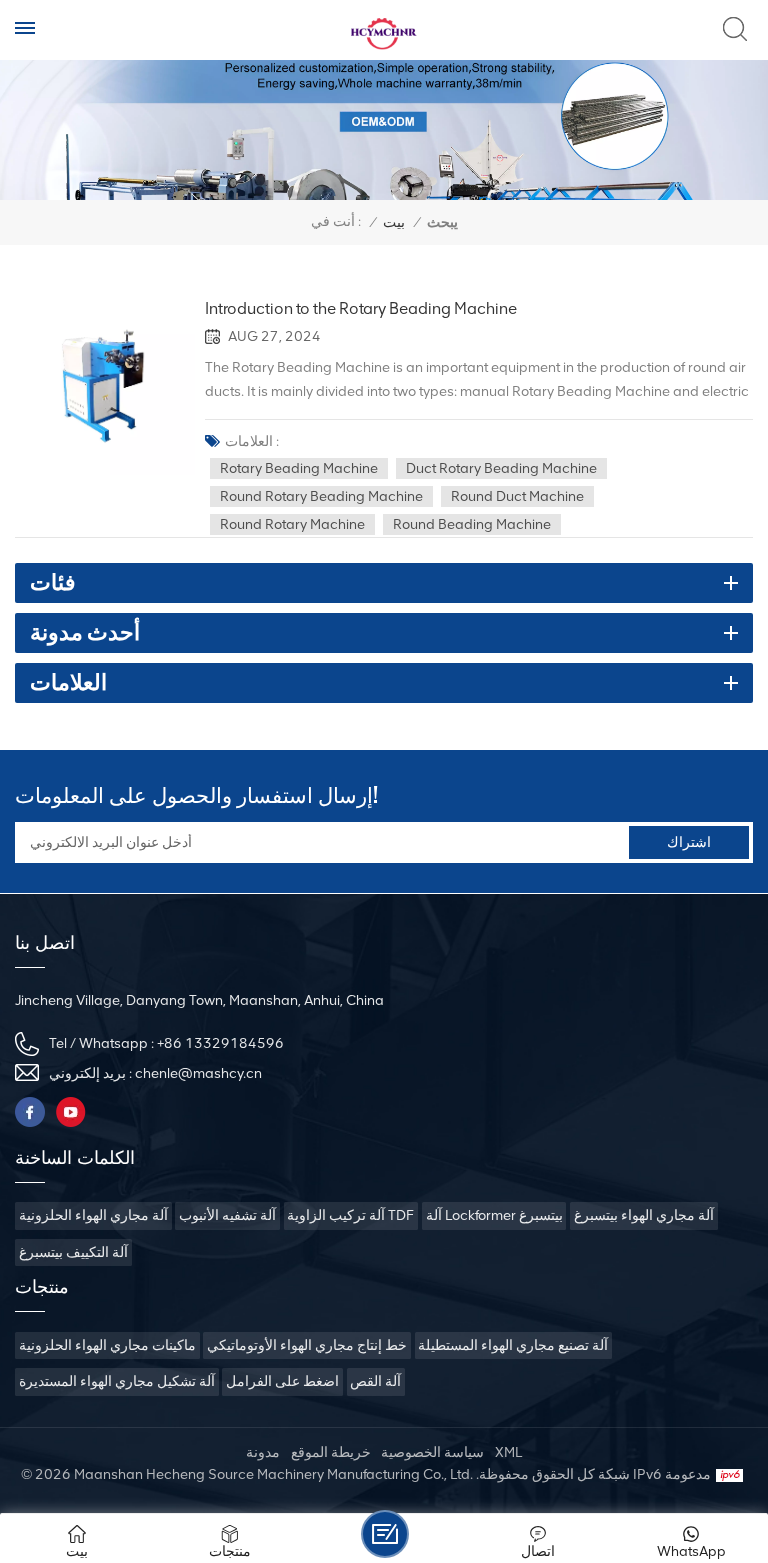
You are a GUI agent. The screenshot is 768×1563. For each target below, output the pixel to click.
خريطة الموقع (331, 1452)
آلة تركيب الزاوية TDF (350, 1215)
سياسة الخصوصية (432, 1452)
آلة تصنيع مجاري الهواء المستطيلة (513, 1345)
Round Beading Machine (472, 524)
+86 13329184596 (220, 1043)
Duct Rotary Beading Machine (501, 468)
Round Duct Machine (517, 496)
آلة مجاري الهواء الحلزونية (93, 1215)
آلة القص (375, 1381)
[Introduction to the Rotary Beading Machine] (105, 387)
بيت (394, 222)
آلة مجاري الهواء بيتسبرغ (644, 1215)
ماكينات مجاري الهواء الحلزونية (107, 1345)
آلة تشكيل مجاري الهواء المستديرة (117, 1381)
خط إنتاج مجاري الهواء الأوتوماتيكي (307, 1345)
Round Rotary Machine (292, 524)
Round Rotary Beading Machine (321, 496)
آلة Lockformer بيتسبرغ (494, 1215)
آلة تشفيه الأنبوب (227, 1215)
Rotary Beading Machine (299, 468)
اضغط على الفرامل (282, 1381)
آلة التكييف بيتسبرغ (73, 1252)
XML (508, 1452)
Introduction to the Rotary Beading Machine (361, 309)
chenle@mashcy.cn (198, 1073)
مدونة (263, 1452)
